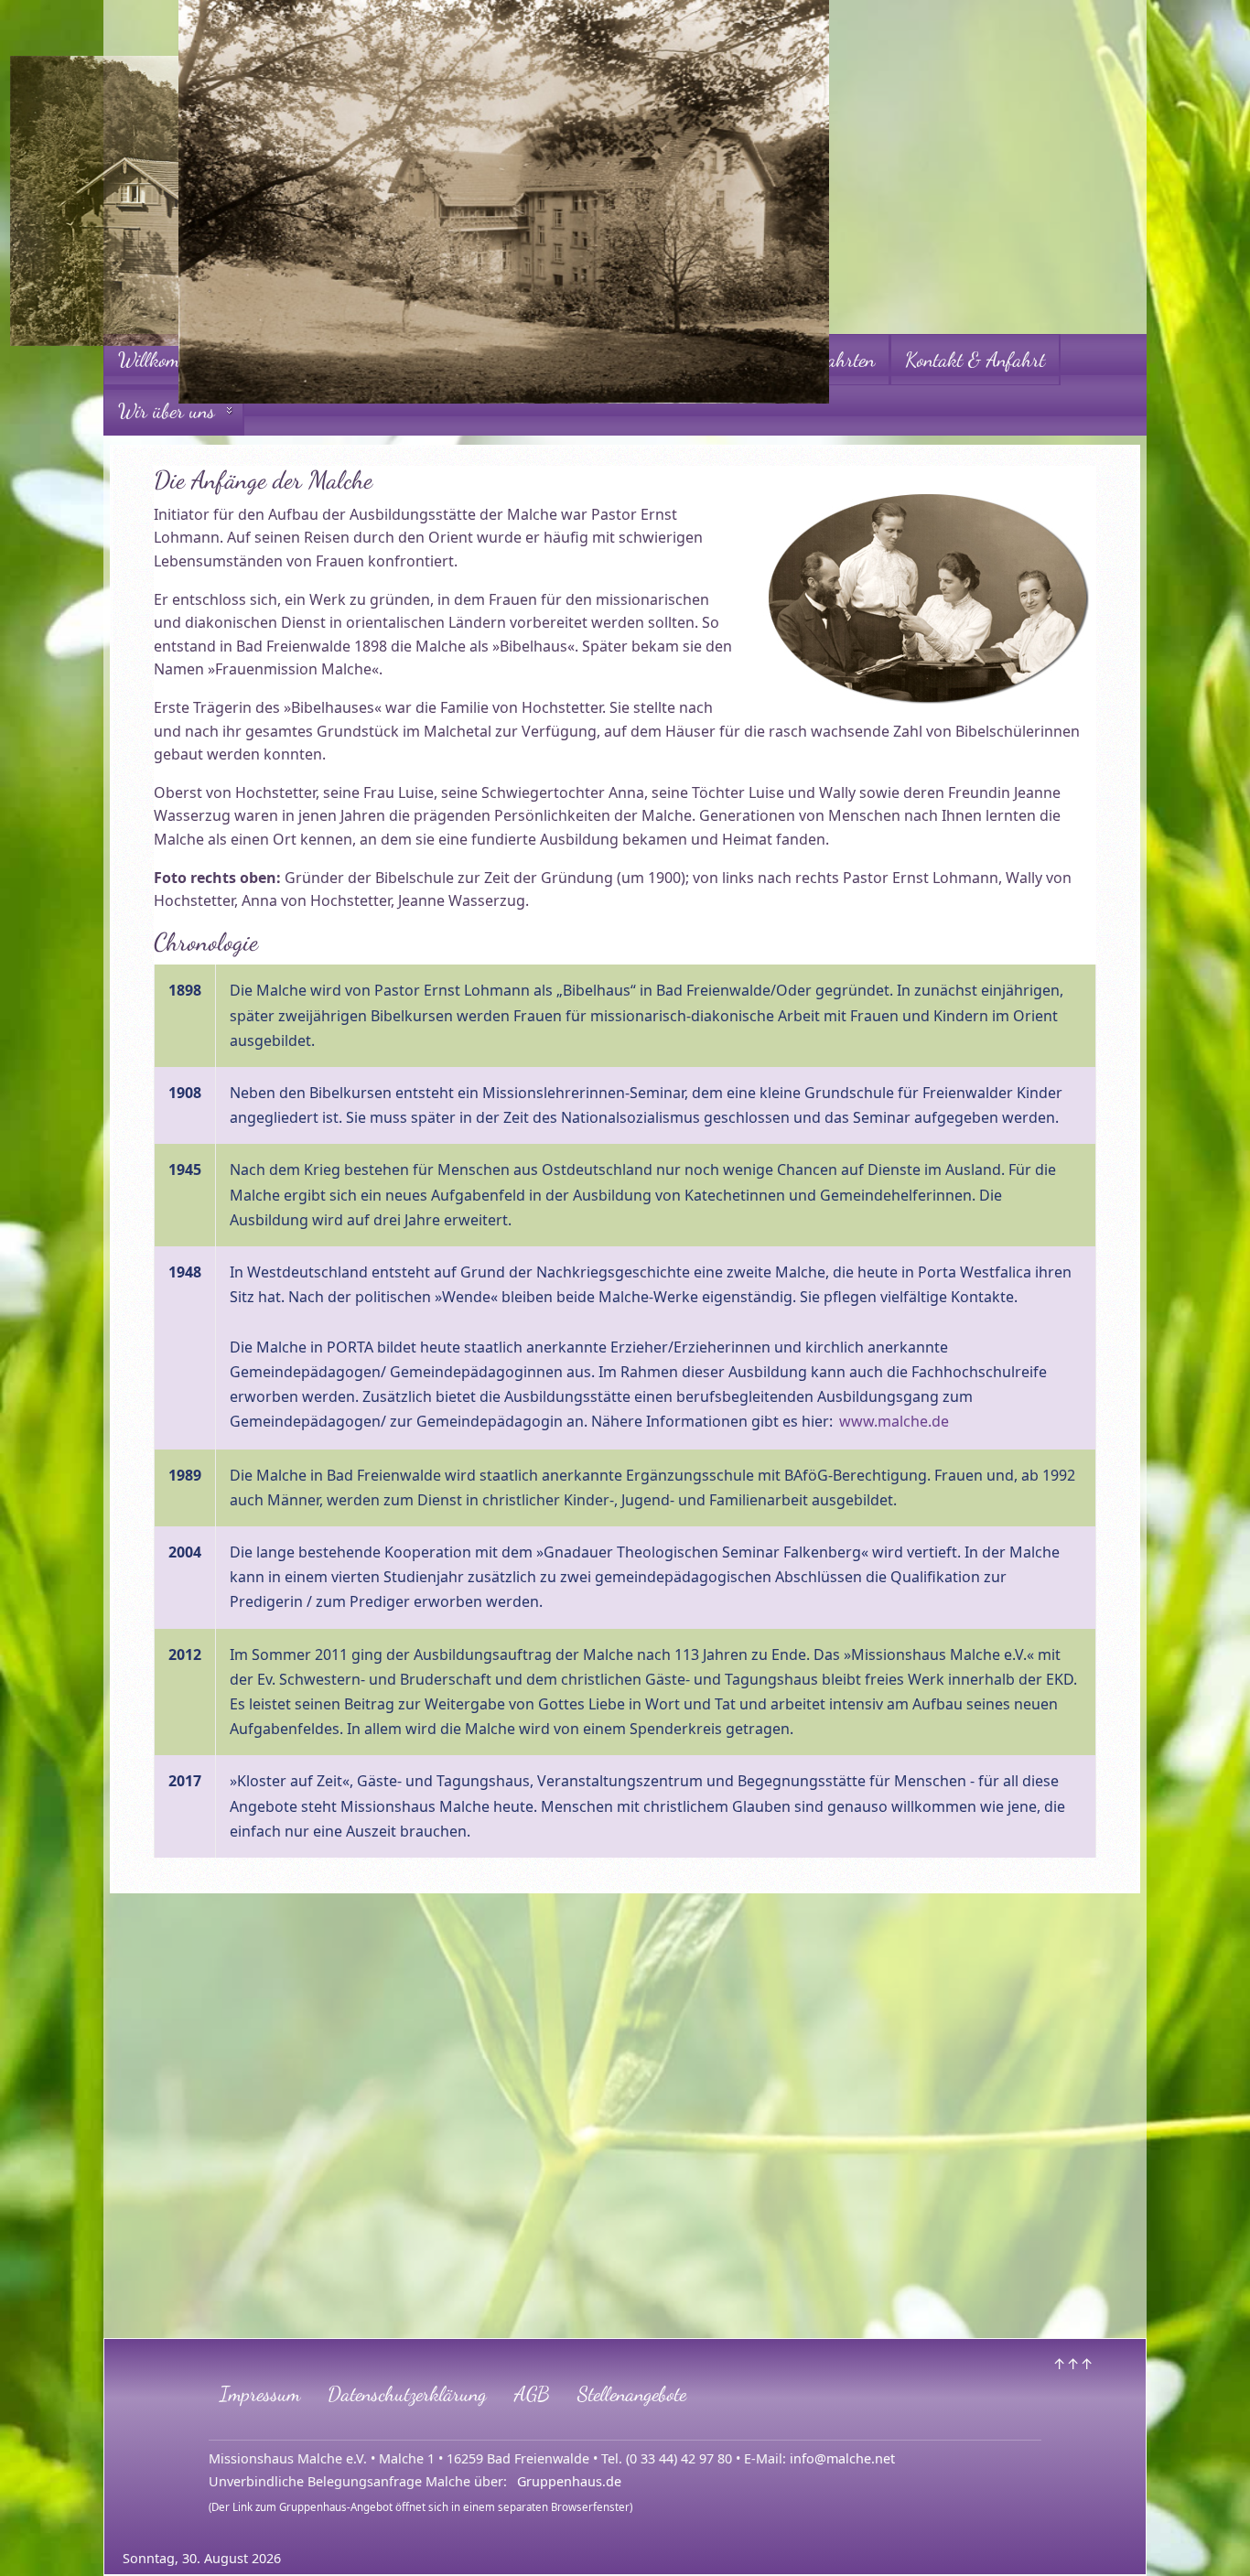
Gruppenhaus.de (569, 2481)
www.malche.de (894, 1421)
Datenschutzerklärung (407, 2393)
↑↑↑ (1073, 2364)
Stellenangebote (632, 2393)
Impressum (260, 2393)
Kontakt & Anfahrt (975, 359)
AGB (532, 2393)
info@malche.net (842, 2458)
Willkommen (163, 359)
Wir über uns (167, 410)
